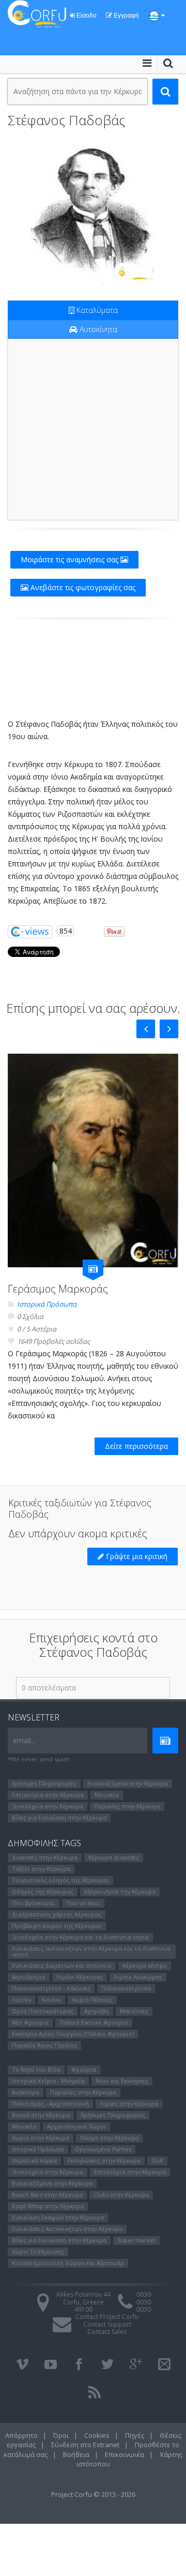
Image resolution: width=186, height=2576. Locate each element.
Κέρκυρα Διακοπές (114, 1857)
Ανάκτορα (26, 2092)
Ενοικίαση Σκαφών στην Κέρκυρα (58, 2217)
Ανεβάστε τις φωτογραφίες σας (82, 587)
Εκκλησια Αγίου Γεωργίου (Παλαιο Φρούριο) (73, 2034)
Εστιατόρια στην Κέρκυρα (48, 1795)
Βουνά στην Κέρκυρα (41, 2115)
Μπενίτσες (134, 2011)
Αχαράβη (97, 2011)
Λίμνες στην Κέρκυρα (129, 2103)
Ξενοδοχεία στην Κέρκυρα (48, 1806)
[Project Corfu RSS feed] (95, 2392)
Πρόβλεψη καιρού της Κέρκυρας (57, 1926)
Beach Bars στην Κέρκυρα (47, 2195)
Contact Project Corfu (107, 2317)
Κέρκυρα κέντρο (145, 1965)
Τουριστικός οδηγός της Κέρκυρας (60, 1880)
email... (24, 1740)
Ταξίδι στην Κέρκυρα (41, 1869)
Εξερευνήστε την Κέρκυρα (120, 1891)
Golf (157, 2160)
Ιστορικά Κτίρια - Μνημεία (48, 2081)
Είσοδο (86, 16)
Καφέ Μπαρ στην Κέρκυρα (48, 2206)
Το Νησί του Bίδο (36, 2069)
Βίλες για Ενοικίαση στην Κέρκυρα (59, 1817)
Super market (136, 2240)
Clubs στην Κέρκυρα (121, 2195)
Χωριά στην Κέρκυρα (41, 2138)
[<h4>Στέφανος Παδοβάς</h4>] (93, 210)
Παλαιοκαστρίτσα (126, 1988)
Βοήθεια (76, 2454)
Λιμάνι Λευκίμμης (138, 1977)
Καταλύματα (96, 310)
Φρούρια (84, 2069)
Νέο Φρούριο (30, 2022)
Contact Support (107, 2324)
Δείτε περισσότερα (136, 1446)
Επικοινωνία (125, 2454)
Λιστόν (21, 2000)
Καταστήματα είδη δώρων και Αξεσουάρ (68, 2263)
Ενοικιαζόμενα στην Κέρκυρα (128, 1783)
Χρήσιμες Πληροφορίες (44, 1783)
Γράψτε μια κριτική (136, 1556)
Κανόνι (51, 2000)
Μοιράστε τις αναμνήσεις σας (71, 559)
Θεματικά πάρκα (34, 2160)
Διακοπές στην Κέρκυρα (45, 1857)
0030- (145, 2294)
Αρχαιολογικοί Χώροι (76, 2126)
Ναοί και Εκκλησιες (122, 2081)
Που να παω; (83, 1903)
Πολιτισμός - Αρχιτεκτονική (50, 2103)
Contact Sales (107, 2332)
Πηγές (135, 2435)
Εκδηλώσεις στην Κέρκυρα (104, 2160)
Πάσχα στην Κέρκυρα (109, 2138)
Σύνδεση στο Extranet (85, 2445)
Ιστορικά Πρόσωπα (47, 1304)
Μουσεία (107, 1795)
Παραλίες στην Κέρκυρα (127, 1806)
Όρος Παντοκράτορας (43, 2011)
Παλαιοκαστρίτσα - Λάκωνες (51, 1988)
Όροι (61, 2435)
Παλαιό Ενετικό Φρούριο (94, 2022)
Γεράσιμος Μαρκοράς (58, 1289)
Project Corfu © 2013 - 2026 (93, 2494)
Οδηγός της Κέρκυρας (43, 1891)
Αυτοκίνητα (97, 329)
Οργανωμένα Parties (103, 2149)
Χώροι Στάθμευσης (38, 2251)
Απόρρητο (21, 2435)
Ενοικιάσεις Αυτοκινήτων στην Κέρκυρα (67, 2229)
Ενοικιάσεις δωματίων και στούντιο (62, 1965)
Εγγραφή (126, 16)
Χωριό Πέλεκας (92, 2000)
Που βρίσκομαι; (34, 1903)
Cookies (97, 2435)
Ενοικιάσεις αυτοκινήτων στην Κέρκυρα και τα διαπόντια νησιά (91, 1951)
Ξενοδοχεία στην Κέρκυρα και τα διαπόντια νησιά (80, 1937)
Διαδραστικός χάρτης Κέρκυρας (57, 1914)
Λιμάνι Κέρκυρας (80, 1977)
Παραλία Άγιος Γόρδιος (44, 2045)
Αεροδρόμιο (29, 1977)
